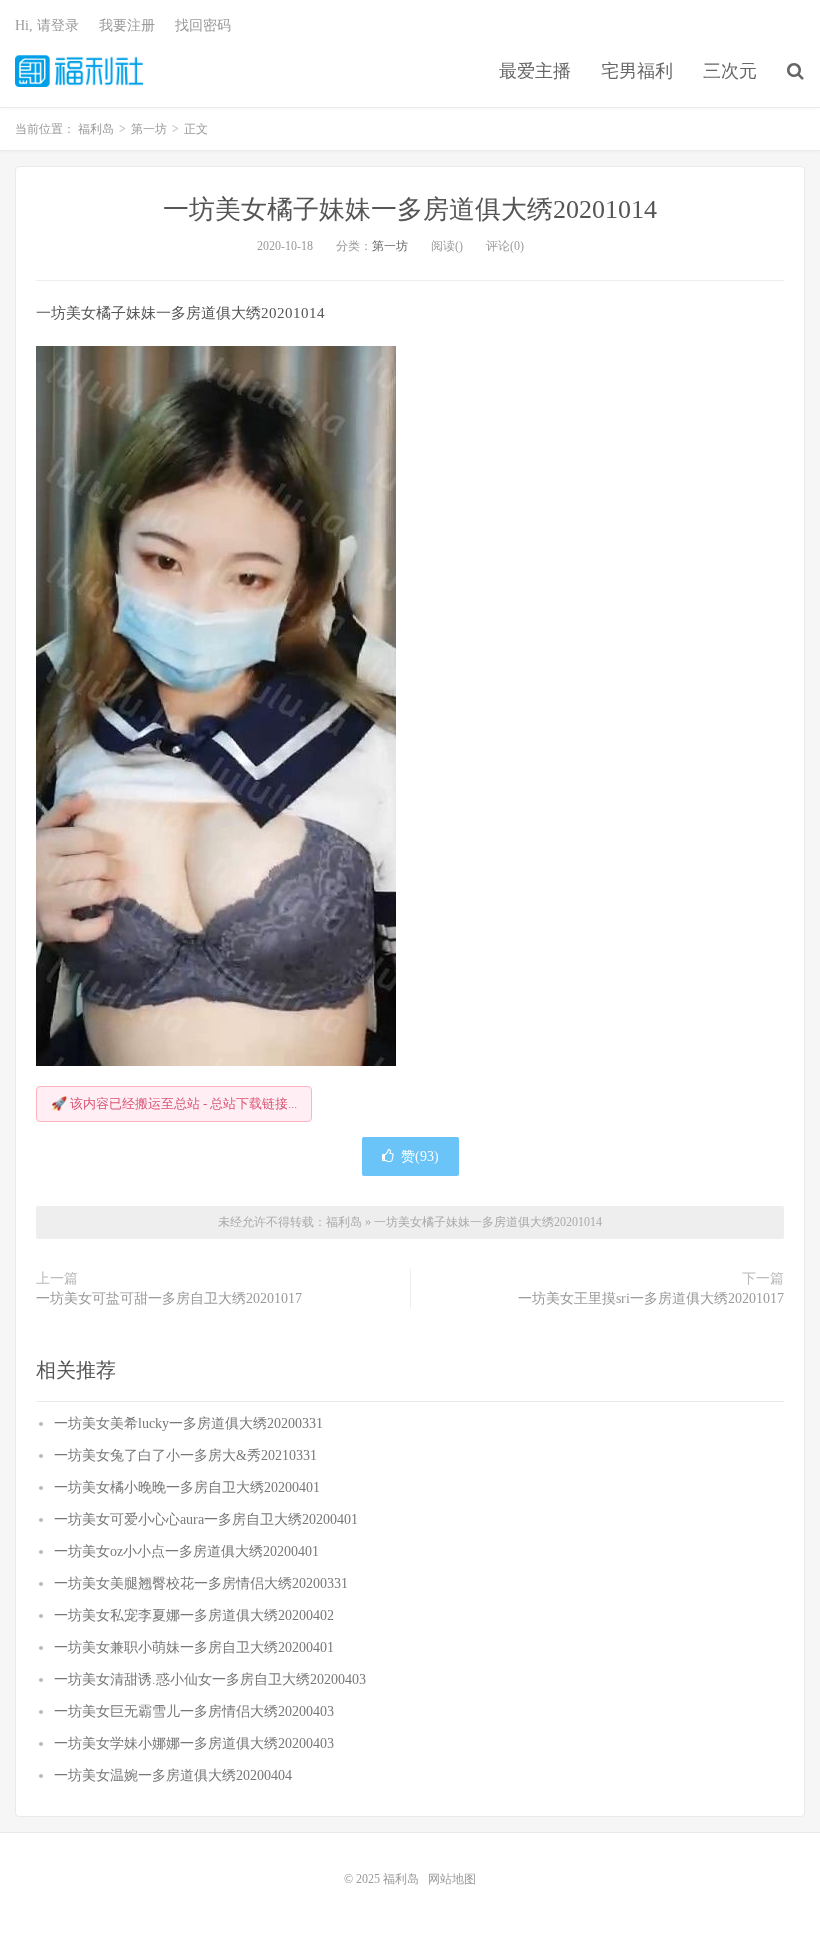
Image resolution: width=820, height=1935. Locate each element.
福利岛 (79, 71)
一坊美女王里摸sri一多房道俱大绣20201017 (651, 1298)
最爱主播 (535, 71)
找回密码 (203, 25)
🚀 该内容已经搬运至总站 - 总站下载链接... (174, 1103)
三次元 (730, 71)
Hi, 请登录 (47, 25)
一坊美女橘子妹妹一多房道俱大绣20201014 (410, 209)
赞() (420, 1156)
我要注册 (127, 25)
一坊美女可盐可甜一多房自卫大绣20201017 (169, 1298)
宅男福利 (637, 71)
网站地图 (452, 1879)
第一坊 (390, 246)
